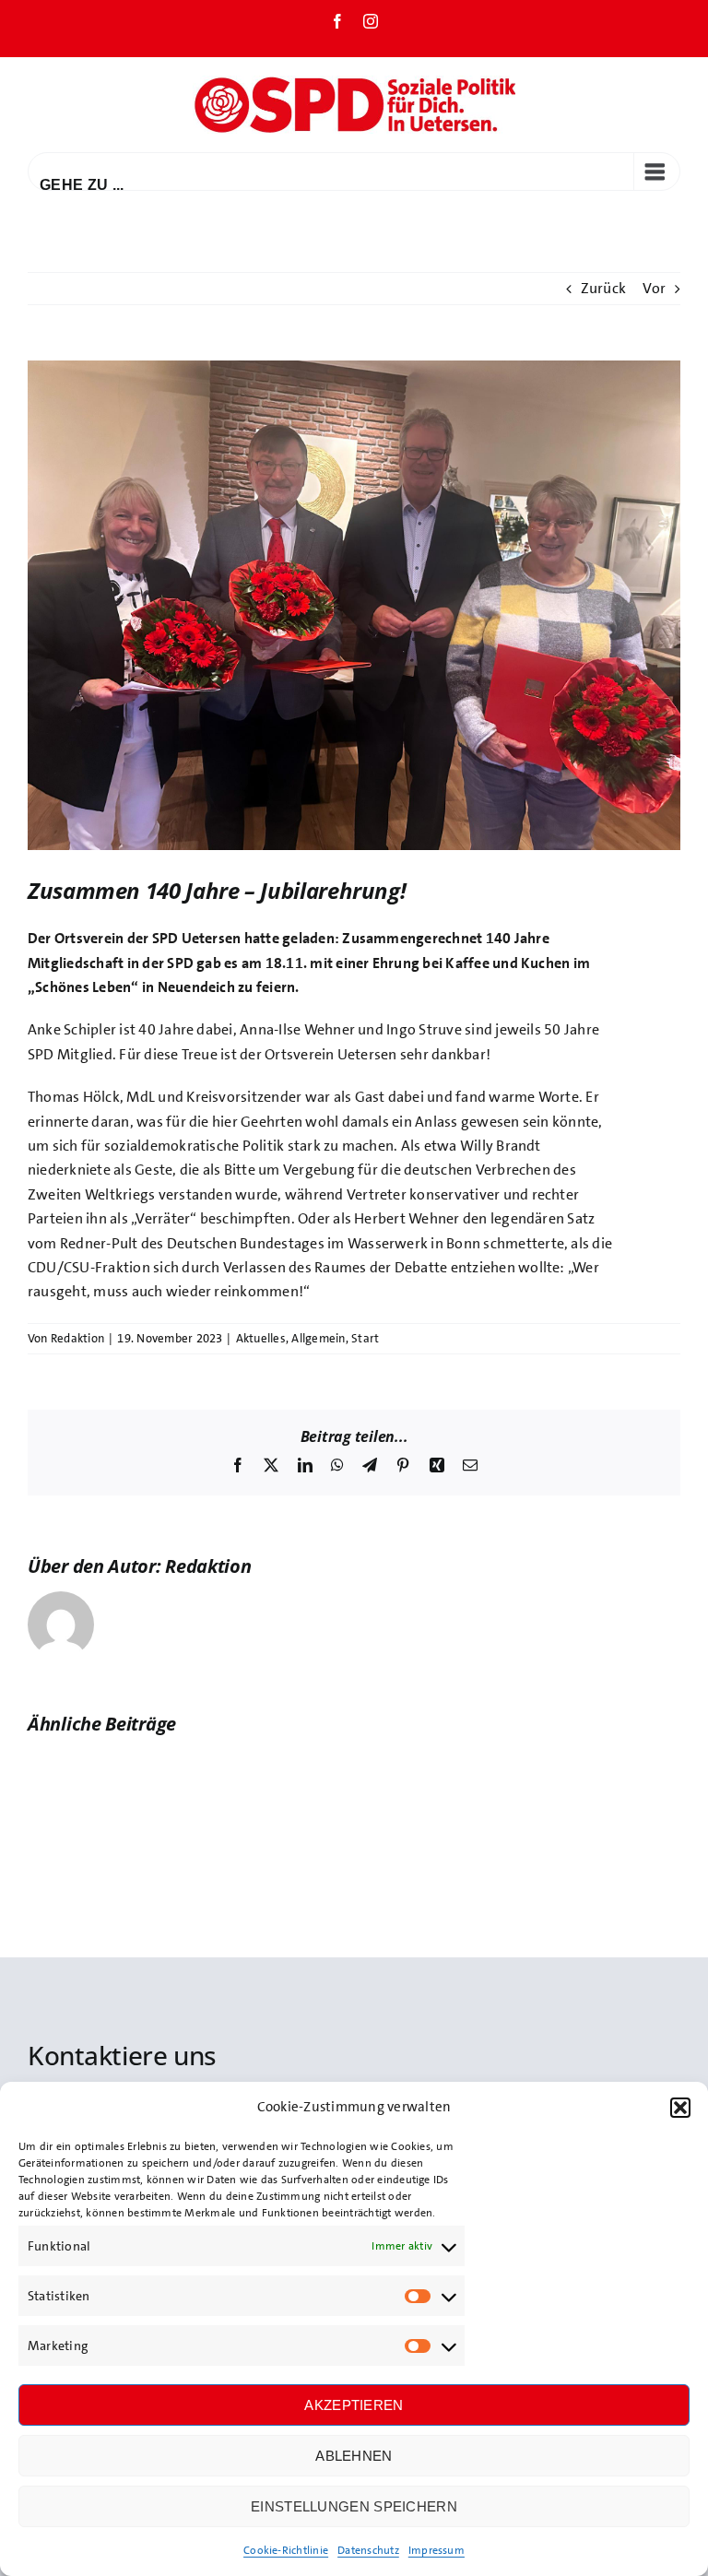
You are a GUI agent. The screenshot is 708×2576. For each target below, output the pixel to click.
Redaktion (77, 1338)
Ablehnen (354, 2456)
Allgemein (318, 1338)
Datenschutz (368, 2550)
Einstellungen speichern (354, 2506)
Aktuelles (261, 1338)
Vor (654, 288)
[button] (680, 2108)
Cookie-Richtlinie (286, 2550)
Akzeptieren (354, 2405)
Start (365, 1338)
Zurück (603, 288)
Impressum (437, 2550)
